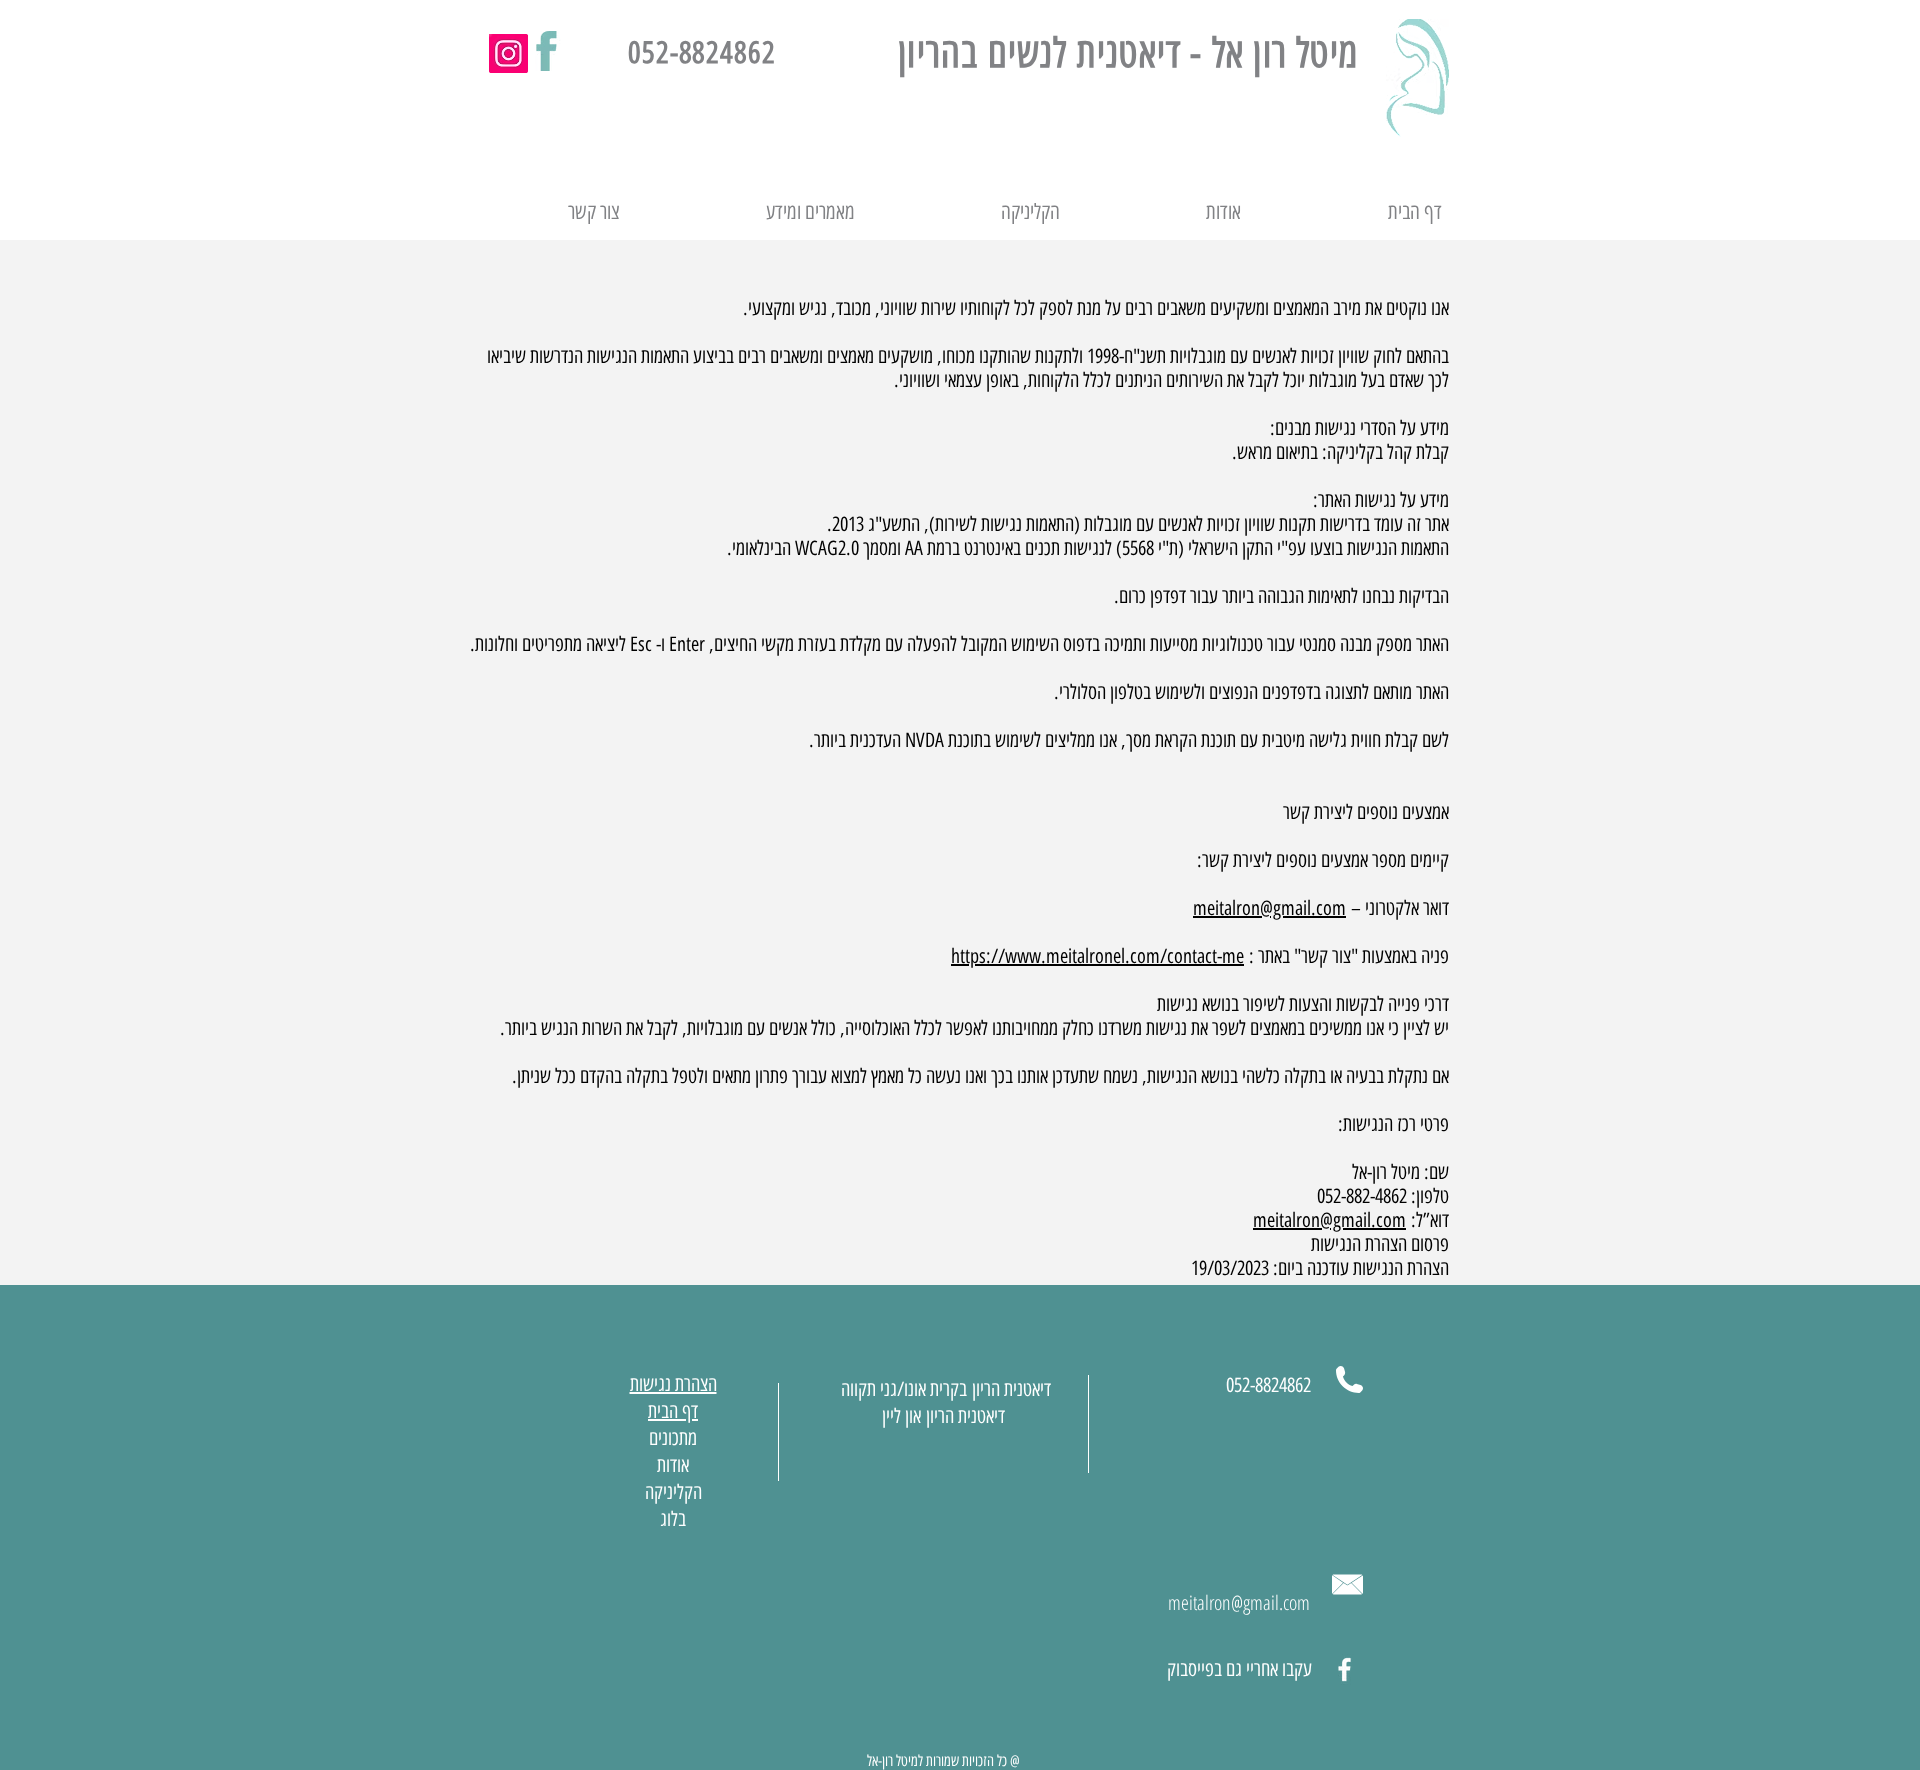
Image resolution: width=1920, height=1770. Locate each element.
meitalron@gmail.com (1269, 908)
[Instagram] (508, 53)
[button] (752, 212)
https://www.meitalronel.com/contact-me (1097, 956)
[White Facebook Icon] (1344, 1669)
